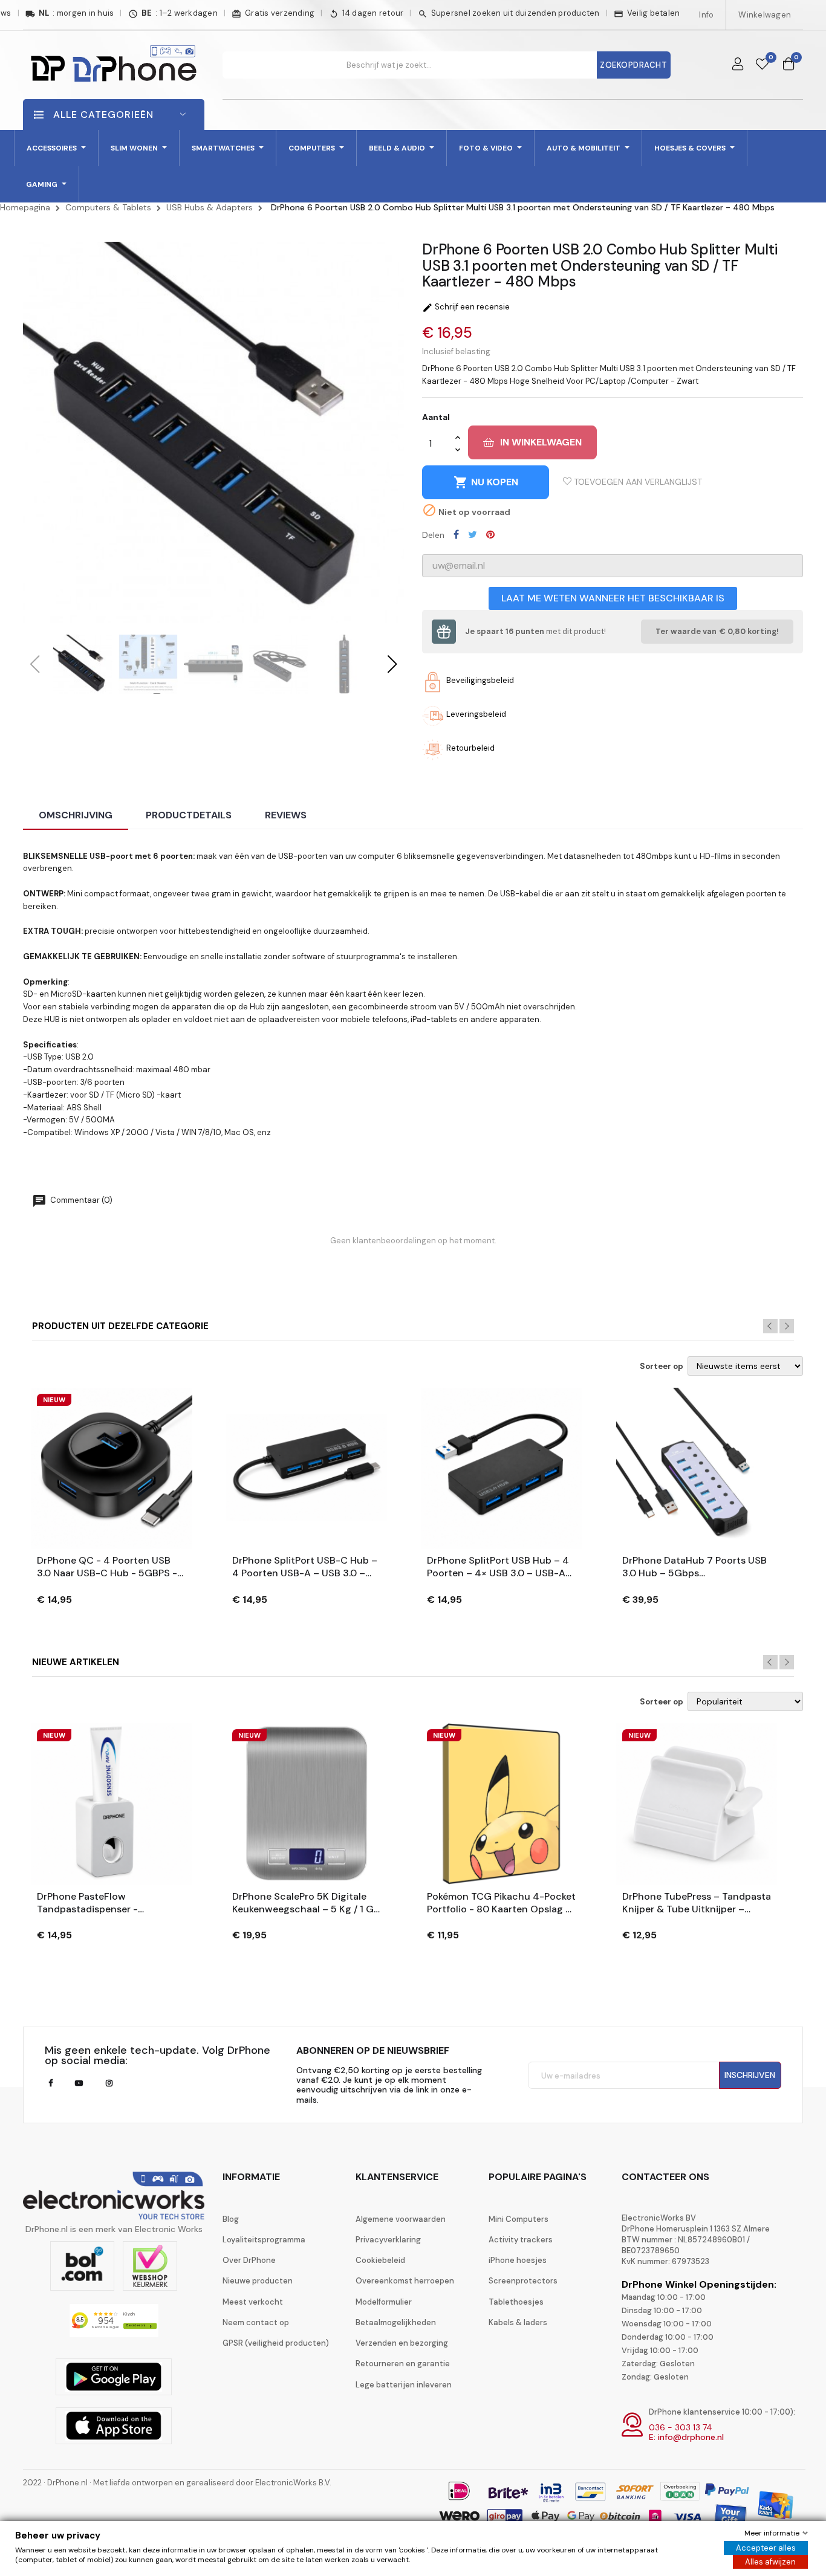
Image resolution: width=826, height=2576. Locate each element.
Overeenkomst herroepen (405, 2281)
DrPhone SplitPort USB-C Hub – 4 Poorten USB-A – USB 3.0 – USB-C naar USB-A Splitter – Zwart (305, 1567)
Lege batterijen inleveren (404, 2385)
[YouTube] (79, 2083)
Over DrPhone (249, 2260)
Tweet (473, 534)
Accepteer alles (766, 2548)
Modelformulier (384, 2302)
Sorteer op (662, 1367)
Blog (231, 2219)
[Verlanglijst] (762, 65)
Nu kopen (486, 482)
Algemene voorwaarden (401, 2219)
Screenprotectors (523, 2281)
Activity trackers (521, 2240)
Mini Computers (519, 2219)
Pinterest (490, 534)
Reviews (286, 815)
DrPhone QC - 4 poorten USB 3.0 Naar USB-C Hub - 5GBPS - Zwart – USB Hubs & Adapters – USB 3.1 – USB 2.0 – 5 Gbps (109, 1567)
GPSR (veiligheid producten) (276, 2343)
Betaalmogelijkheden (396, 2322)
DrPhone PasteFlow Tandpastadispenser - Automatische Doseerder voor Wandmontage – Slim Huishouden (107, 1903)
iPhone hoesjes (518, 2260)
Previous (770, 1326)
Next (787, 1326)
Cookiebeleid (380, 2260)
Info (706, 15)
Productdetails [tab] (189, 815)
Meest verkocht (253, 2302)
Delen (456, 534)
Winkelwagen (765, 15)
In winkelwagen (541, 442)
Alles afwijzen (770, 2562)
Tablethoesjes (516, 2302)
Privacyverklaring (388, 2240)
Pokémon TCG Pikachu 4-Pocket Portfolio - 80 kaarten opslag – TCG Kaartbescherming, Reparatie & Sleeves (501, 1903)
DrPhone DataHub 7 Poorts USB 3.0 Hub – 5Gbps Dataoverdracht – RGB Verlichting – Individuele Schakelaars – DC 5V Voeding (694, 1567)
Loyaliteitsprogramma (264, 2240)
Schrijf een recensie (466, 307)
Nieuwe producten (258, 2281)
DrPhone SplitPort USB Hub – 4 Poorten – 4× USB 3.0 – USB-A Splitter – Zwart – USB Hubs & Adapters (498, 1567)
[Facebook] (50, 2083)
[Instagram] (109, 2083)
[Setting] (738, 65)
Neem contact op (256, 2322)
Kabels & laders (518, 2322)
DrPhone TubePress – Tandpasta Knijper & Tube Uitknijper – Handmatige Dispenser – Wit (697, 1903)
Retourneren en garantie (403, 2364)
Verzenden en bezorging (402, 2343)
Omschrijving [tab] (76, 815)
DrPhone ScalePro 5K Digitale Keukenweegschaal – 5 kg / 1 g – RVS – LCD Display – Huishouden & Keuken (303, 1903)
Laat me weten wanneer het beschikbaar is (613, 598)
